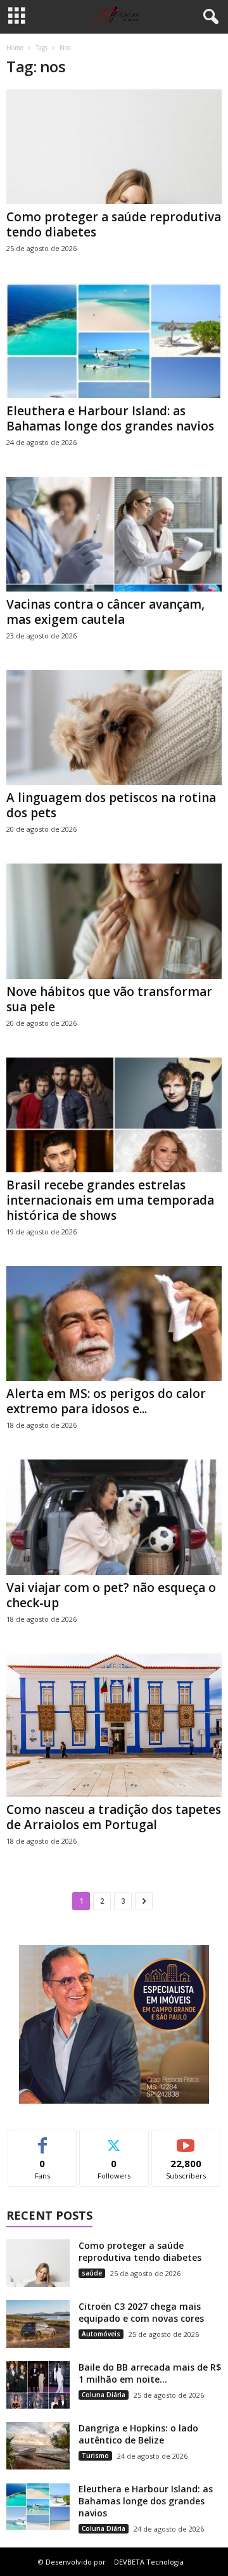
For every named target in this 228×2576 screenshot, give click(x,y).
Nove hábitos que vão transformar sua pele (109, 999)
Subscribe (186, 2139)
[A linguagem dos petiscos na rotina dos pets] (114, 728)
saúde (92, 2273)
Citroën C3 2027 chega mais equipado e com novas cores (141, 2312)
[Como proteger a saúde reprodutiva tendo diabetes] (114, 147)
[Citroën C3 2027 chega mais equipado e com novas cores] (38, 2324)
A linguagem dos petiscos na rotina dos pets (111, 805)
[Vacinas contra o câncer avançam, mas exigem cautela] (114, 534)
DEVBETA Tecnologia (149, 2562)
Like (43, 2139)
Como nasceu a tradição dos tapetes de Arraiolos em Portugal (114, 1817)
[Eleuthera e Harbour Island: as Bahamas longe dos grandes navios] (114, 340)
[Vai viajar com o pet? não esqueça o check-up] (114, 1517)
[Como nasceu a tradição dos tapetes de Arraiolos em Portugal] (114, 1725)
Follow (114, 2139)
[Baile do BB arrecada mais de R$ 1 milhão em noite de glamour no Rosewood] (38, 2385)
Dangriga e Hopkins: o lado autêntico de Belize (138, 2434)
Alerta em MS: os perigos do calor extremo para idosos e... (106, 1401)
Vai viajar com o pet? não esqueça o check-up (111, 1595)
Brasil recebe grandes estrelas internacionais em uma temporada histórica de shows (110, 1200)
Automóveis (101, 2334)
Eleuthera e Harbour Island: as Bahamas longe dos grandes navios (110, 418)
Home (15, 48)
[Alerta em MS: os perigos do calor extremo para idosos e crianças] (114, 1324)
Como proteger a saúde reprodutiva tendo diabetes (114, 224)
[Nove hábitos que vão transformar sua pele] (114, 921)
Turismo (95, 2456)
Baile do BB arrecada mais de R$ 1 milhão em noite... (150, 2373)
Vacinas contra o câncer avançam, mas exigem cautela (105, 612)
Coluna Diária (104, 2395)
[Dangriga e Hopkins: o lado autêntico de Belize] (38, 2446)
